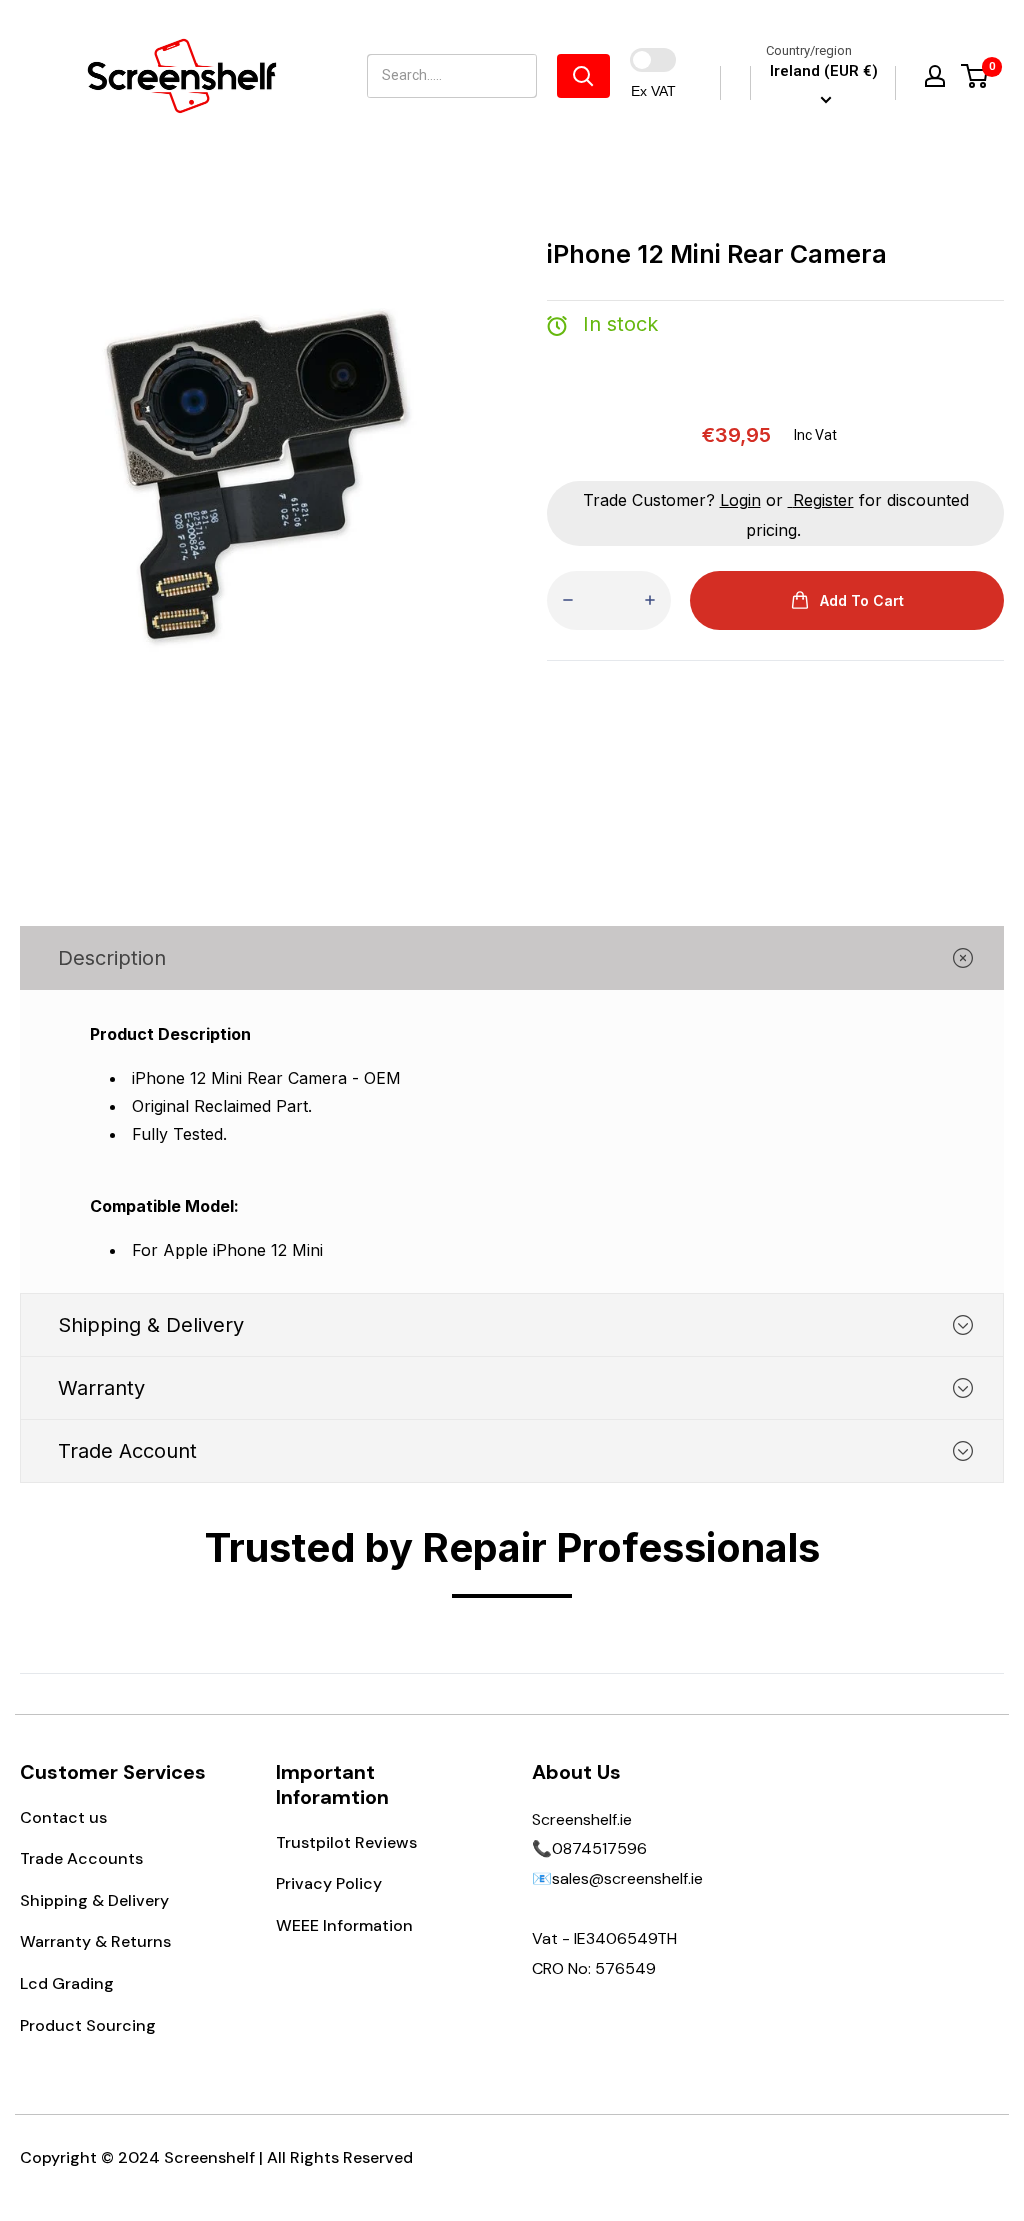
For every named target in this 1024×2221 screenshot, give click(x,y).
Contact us (63, 1817)
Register (823, 500)
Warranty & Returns (95, 1941)
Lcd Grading (67, 1983)
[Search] (583, 76)
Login (740, 500)
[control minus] (568, 600)
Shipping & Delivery (94, 1900)
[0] (975, 76)
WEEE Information (344, 1925)
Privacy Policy (329, 1883)
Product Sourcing (88, 2025)
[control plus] (650, 600)
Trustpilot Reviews (346, 1842)
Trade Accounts (81, 1858)
